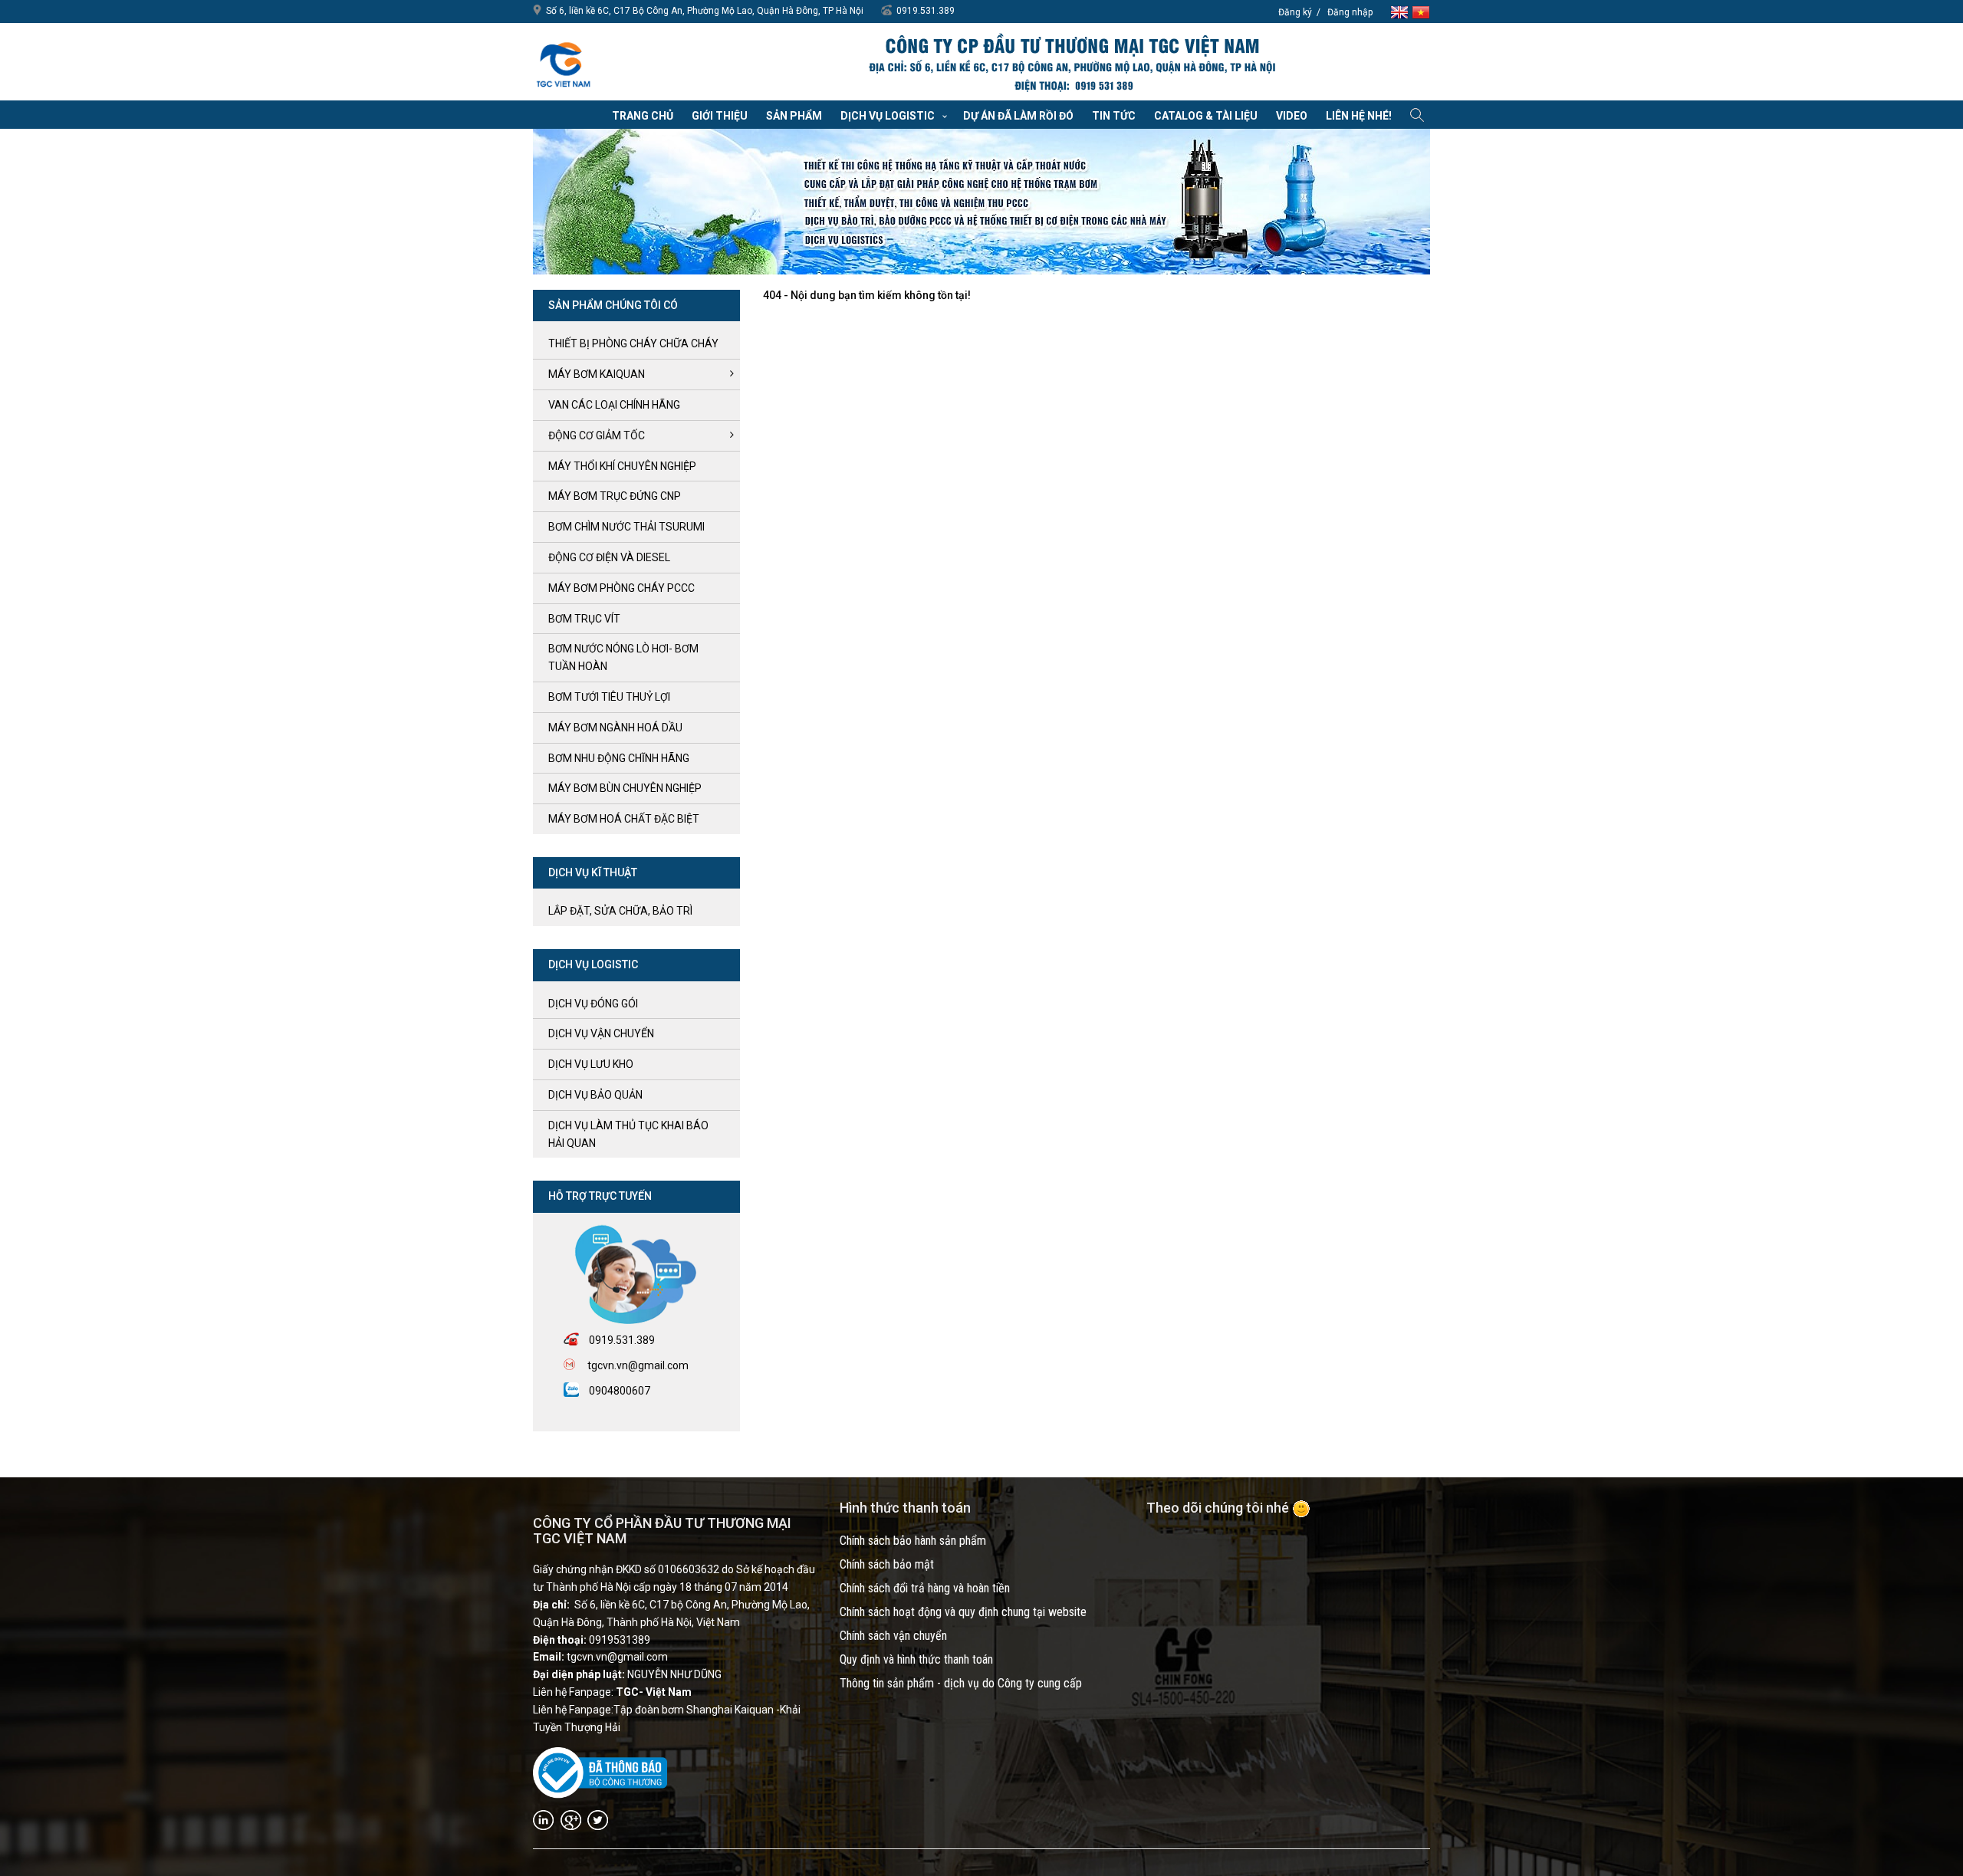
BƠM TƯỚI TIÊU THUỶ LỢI (609, 697)
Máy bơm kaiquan (597, 374)
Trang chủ (643, 116)
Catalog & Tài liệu (1206, 116)
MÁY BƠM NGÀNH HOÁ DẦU (615, 728)
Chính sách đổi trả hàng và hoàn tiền (925, 1588)
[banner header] (1071, 64)
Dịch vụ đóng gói (593, 1004)
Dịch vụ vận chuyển (601, 1033)
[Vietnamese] (1421, 11)
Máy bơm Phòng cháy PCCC (621, 588)
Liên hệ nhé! (1359, 116)
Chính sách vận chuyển (893, 1636)
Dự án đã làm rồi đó (1018, 116)
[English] (1401, 11)
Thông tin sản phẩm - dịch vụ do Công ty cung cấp (961, 1683)
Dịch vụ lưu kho (591, 1064)
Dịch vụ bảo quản (595, 1095)
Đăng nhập (1350, 12)
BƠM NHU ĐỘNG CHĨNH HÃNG (619, 758)
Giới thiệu (720, 116)
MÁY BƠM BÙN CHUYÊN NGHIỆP (625, 788)
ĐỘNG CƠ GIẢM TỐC (597, 435)
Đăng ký (1295, 12)
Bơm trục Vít (584, 619)
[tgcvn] (564, 61)
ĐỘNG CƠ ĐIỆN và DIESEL (609, 557)
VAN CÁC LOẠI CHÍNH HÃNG (614, 405)
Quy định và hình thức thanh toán (916, 1659)
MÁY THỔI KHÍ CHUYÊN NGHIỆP (622, 466)
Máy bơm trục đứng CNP (615, 496)
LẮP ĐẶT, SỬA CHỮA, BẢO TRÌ (620, 911)
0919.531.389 (926, 11)
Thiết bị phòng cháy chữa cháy (633, 343)
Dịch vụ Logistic (888, 116)
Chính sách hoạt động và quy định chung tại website (963, 1612)
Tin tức (1114, 116)
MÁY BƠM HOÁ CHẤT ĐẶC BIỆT (624, 819)
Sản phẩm (794, 116)
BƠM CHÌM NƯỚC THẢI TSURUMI (626, 527)
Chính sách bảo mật (887, 1564)
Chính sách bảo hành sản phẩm (913, 1541)
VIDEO (1292, 116)
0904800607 (620, 1391)
